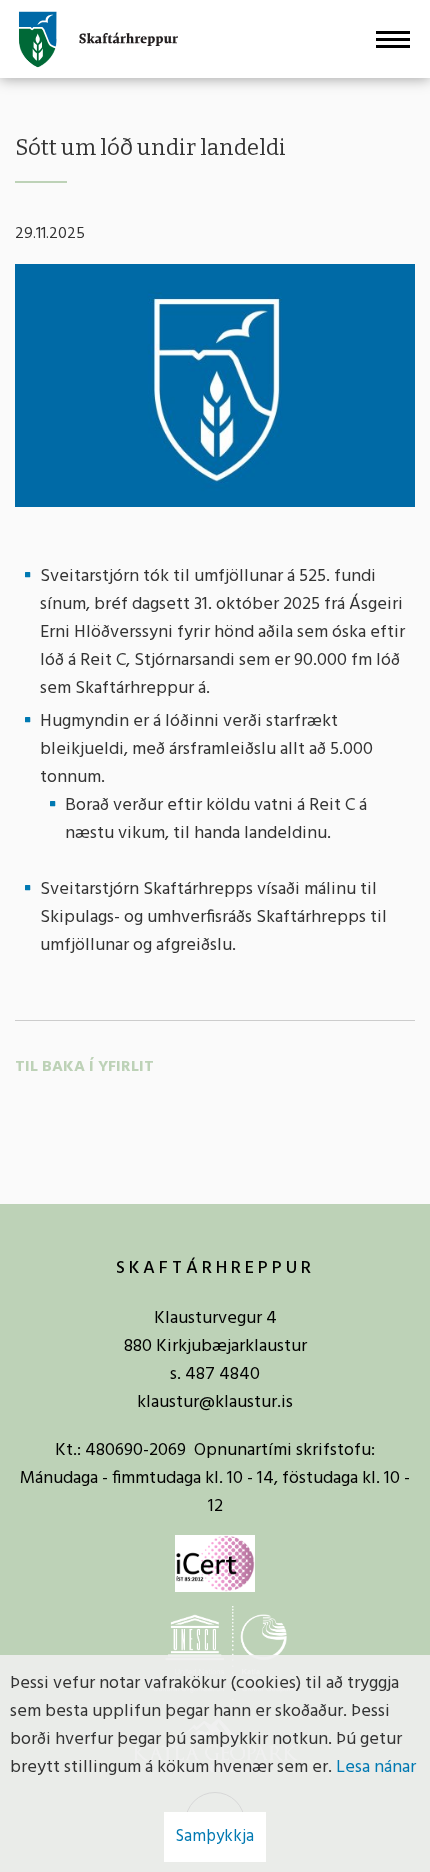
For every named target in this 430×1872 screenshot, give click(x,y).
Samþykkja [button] (215, 1836)
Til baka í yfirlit (84, 1067)
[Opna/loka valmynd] (392, 39)
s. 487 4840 (215, 1374)
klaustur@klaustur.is (215, 1402)
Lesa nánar (376, 1767)
